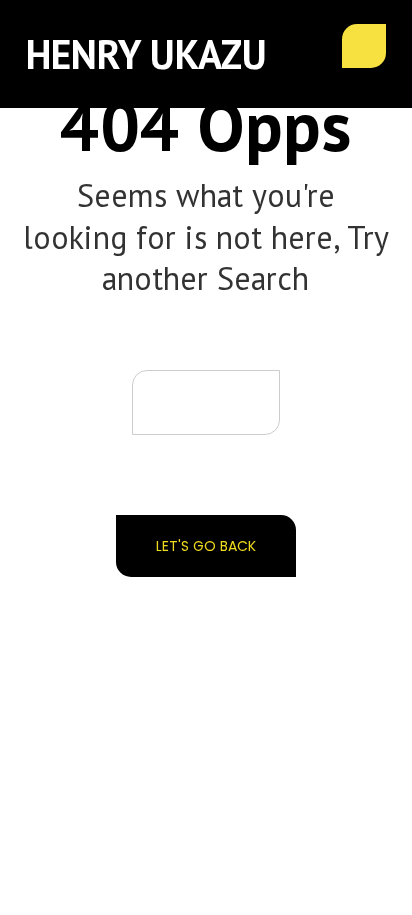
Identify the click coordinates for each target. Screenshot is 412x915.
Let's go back (206, 546)
